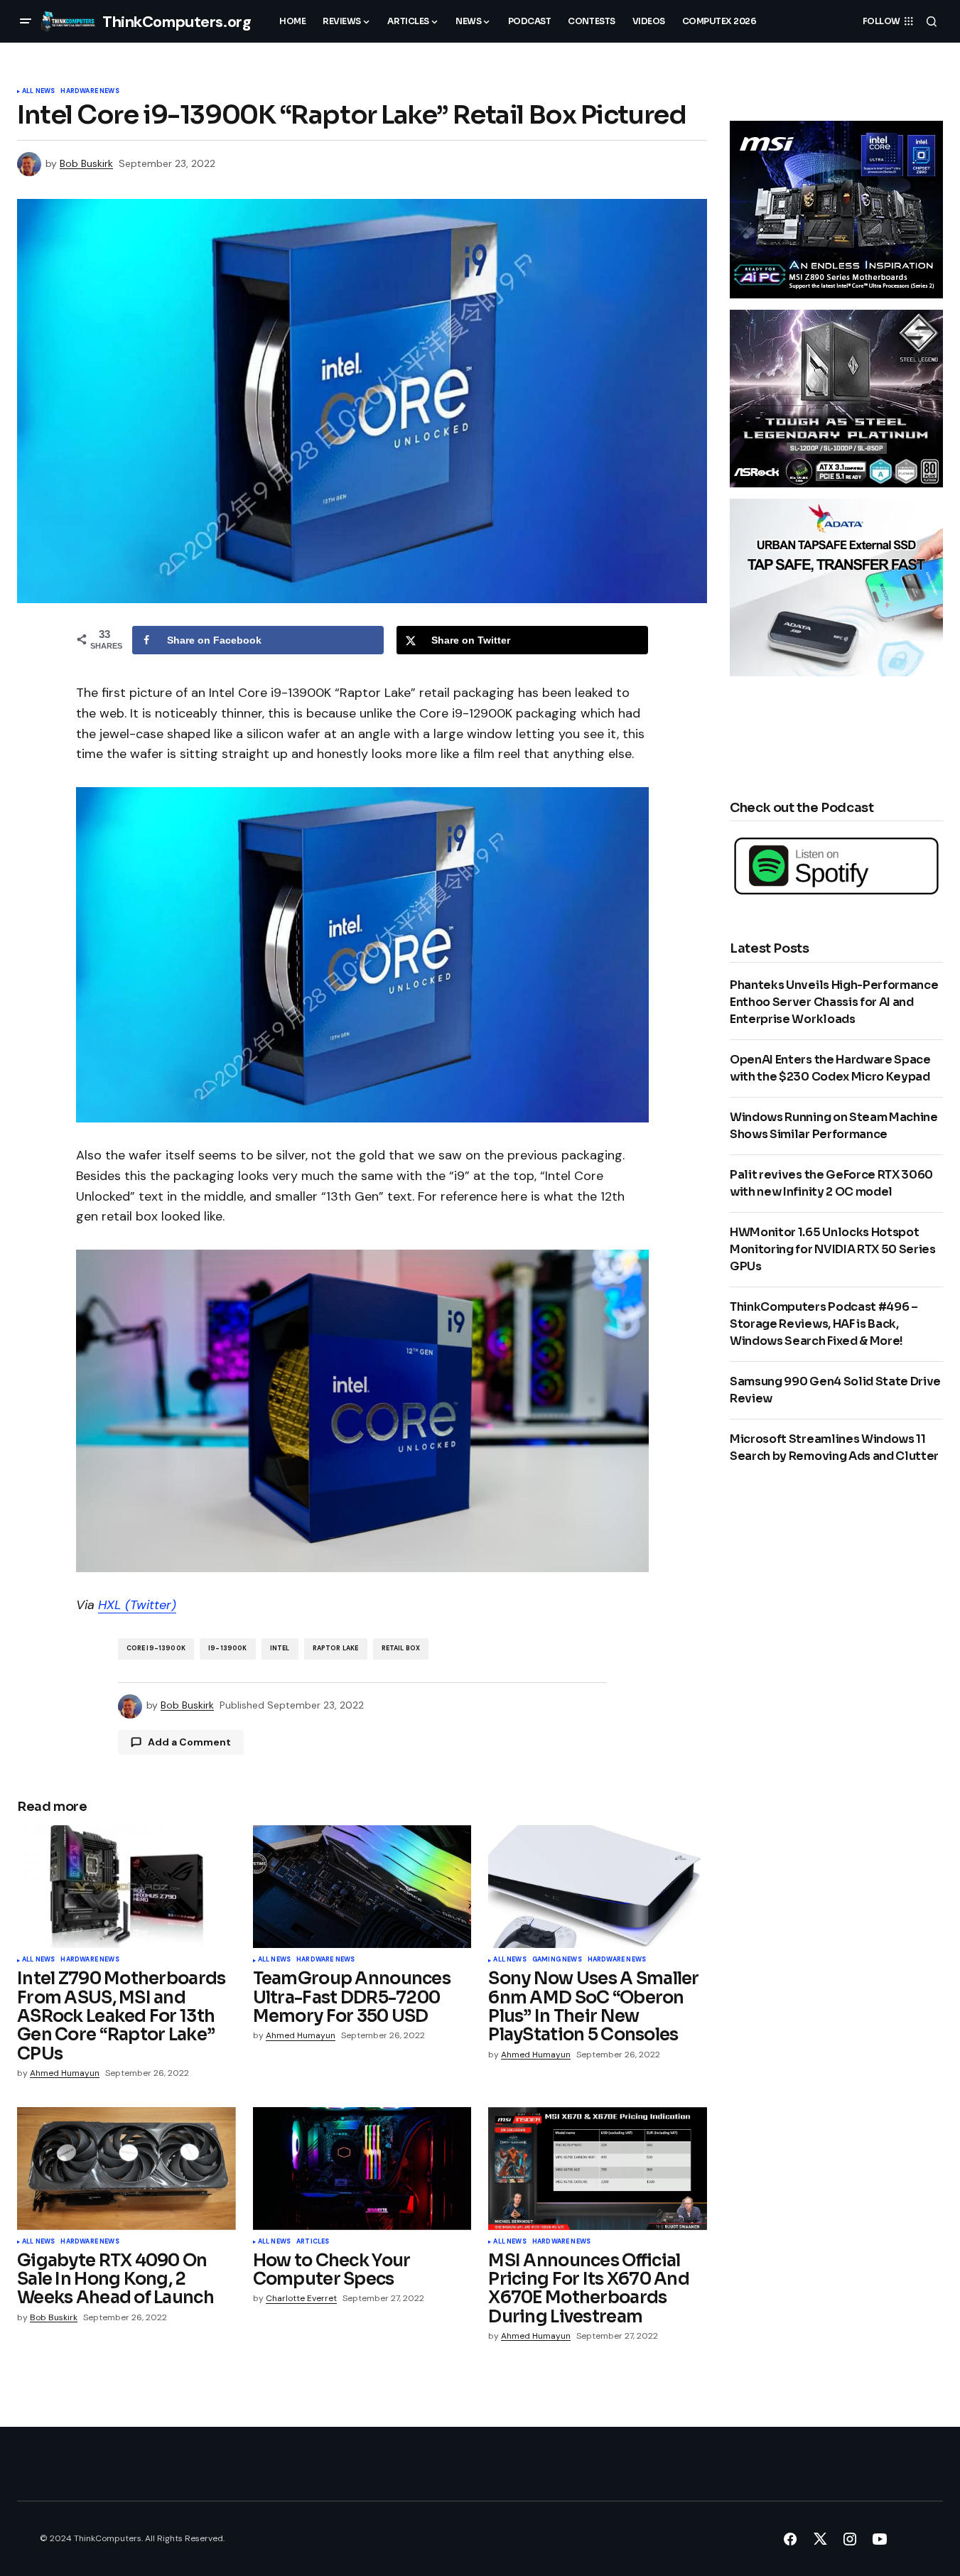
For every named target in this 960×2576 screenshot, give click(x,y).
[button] (26, 21)
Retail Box (401, 1648)
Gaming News (557, 1960)
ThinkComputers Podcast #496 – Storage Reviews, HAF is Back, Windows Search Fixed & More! (824, 1324)
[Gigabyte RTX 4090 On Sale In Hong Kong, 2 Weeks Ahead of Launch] (126, 2169)
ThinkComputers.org (177, 22)
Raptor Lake (336, 1648)
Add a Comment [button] (189, 1742)
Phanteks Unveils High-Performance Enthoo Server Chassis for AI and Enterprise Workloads (834, 1002)
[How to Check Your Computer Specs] (362, 2169)
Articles (313, 2242)
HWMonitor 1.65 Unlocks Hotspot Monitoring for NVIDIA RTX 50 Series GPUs (833, 1249)
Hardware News (90, 92)
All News (38, 92)
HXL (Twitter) (137, 1605)
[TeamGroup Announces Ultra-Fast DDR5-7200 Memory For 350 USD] (362, 1887)
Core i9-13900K (156, 1648)
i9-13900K (228, 1648)
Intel (280, 1648)
